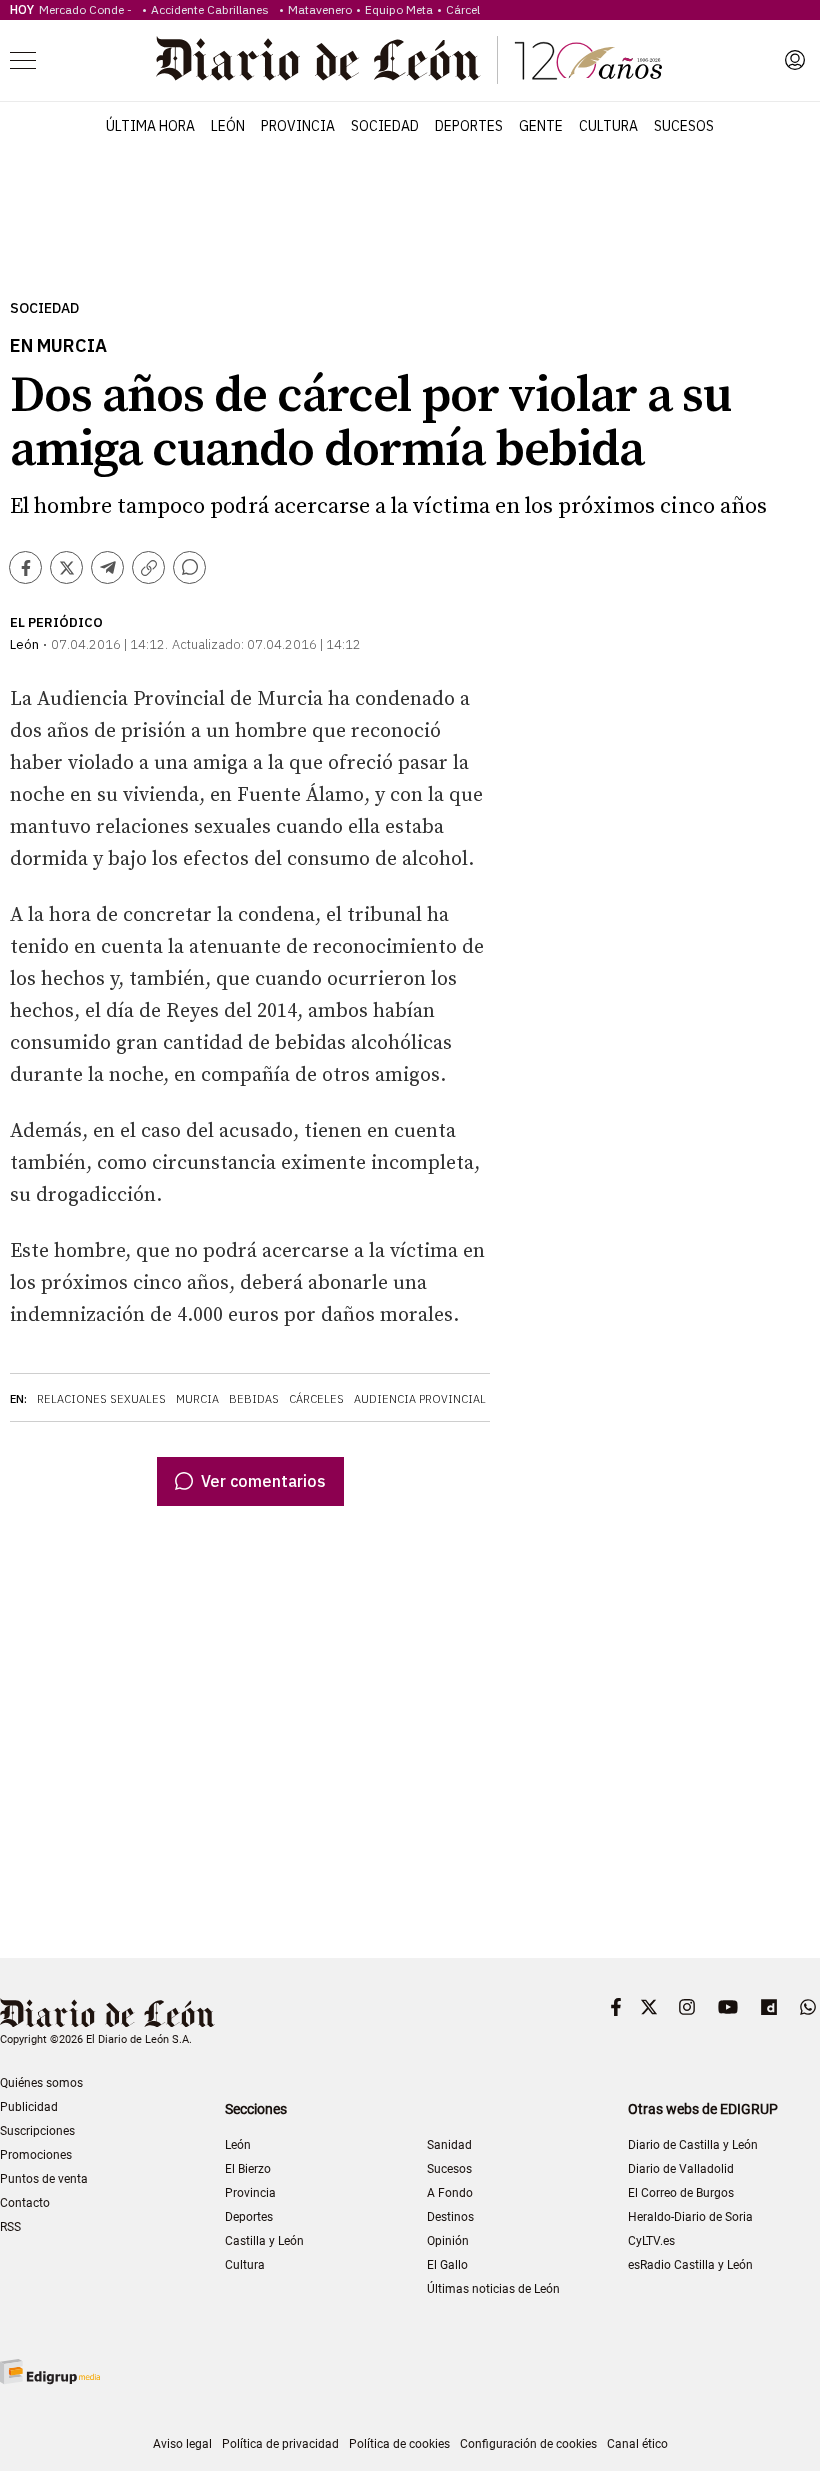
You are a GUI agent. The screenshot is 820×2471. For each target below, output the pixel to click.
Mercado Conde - (88, 9)
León (228, 126)
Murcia (197, 1399)
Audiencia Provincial (420, 1399)
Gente (541, 126)
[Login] (795, 60)
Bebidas (254, 1399)
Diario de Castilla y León (693, 2145)
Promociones (36, 2155)
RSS (10, 2227)
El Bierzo (248, 2169)
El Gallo (447, 2265)
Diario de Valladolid (681, 2169)
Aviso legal (182, 2444)
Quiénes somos (41, 2083)
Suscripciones (37, 2131)
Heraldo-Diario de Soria (690, 2217)
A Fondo (450, 2193)
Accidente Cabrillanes (213, 9)
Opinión (448, 2241)
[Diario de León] (409, 60)
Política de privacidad (280, 2444)
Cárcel (463, 9)
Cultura (608, 126)
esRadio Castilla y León (690, 2265)
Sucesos (684, 126)
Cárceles (316, 1399)
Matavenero (320, 9)
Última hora (150, 126)
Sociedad (385, 126)
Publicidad (29, 2107)
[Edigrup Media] (50, 2371)
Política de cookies (399, 2444)
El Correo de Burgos (681, 2193)
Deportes (469, 126)
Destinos (450, 2217)
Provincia (298, 126)
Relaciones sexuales (101, 1399)
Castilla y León (264, 2241)
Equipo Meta (399, 9)
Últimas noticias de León (493, 2289)
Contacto (25, 2203)
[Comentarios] (189, 567)
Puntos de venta (44, 2179)
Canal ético (637, 2444)
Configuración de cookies (528, 2444)
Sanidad (449, 2145)
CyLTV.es (651, 2241)
